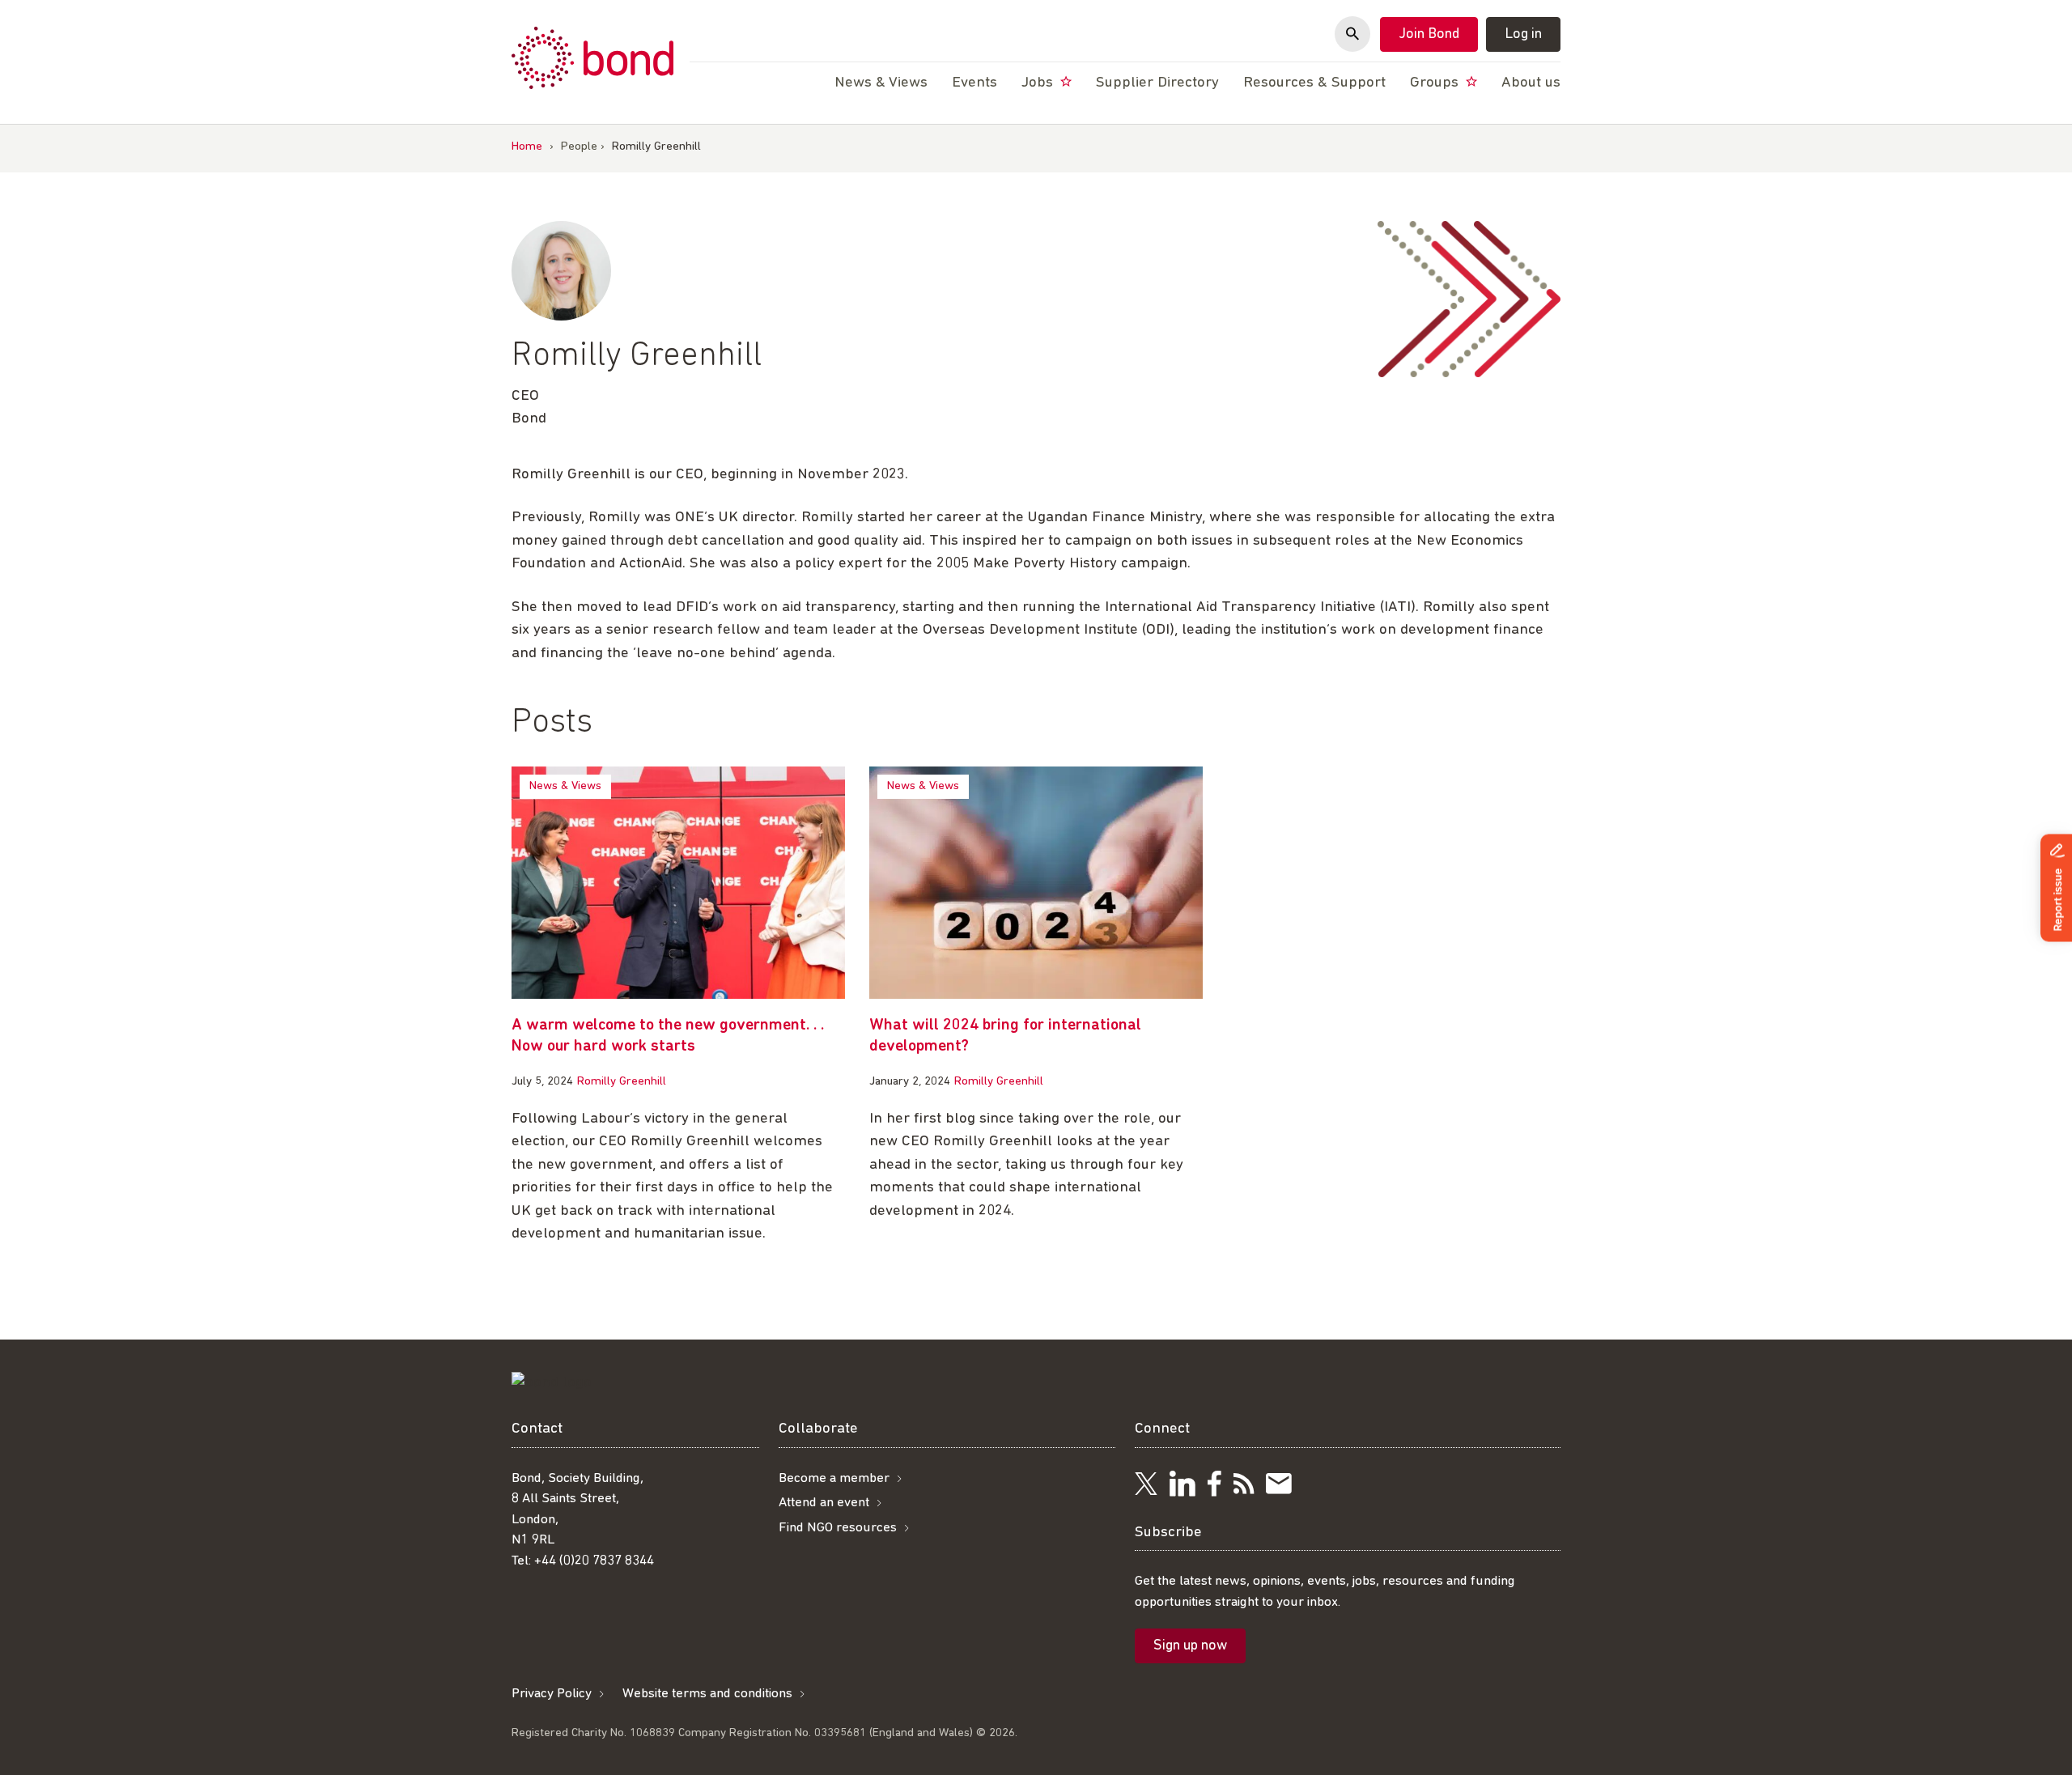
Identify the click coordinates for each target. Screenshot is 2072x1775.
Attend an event (824, 1503)
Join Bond (1429, 35)
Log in (1523, 35)
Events (974, 83)
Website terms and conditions (707, 1694)
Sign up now (1190, 1646)
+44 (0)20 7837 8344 (594, 1561)
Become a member (834, 1478)
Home (527, 147)
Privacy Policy (552, 1694)
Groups (1436, 83)
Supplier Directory (1157, 83)
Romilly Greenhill (622, 1082)
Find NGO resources (838, 1528)
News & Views (565, 786)
